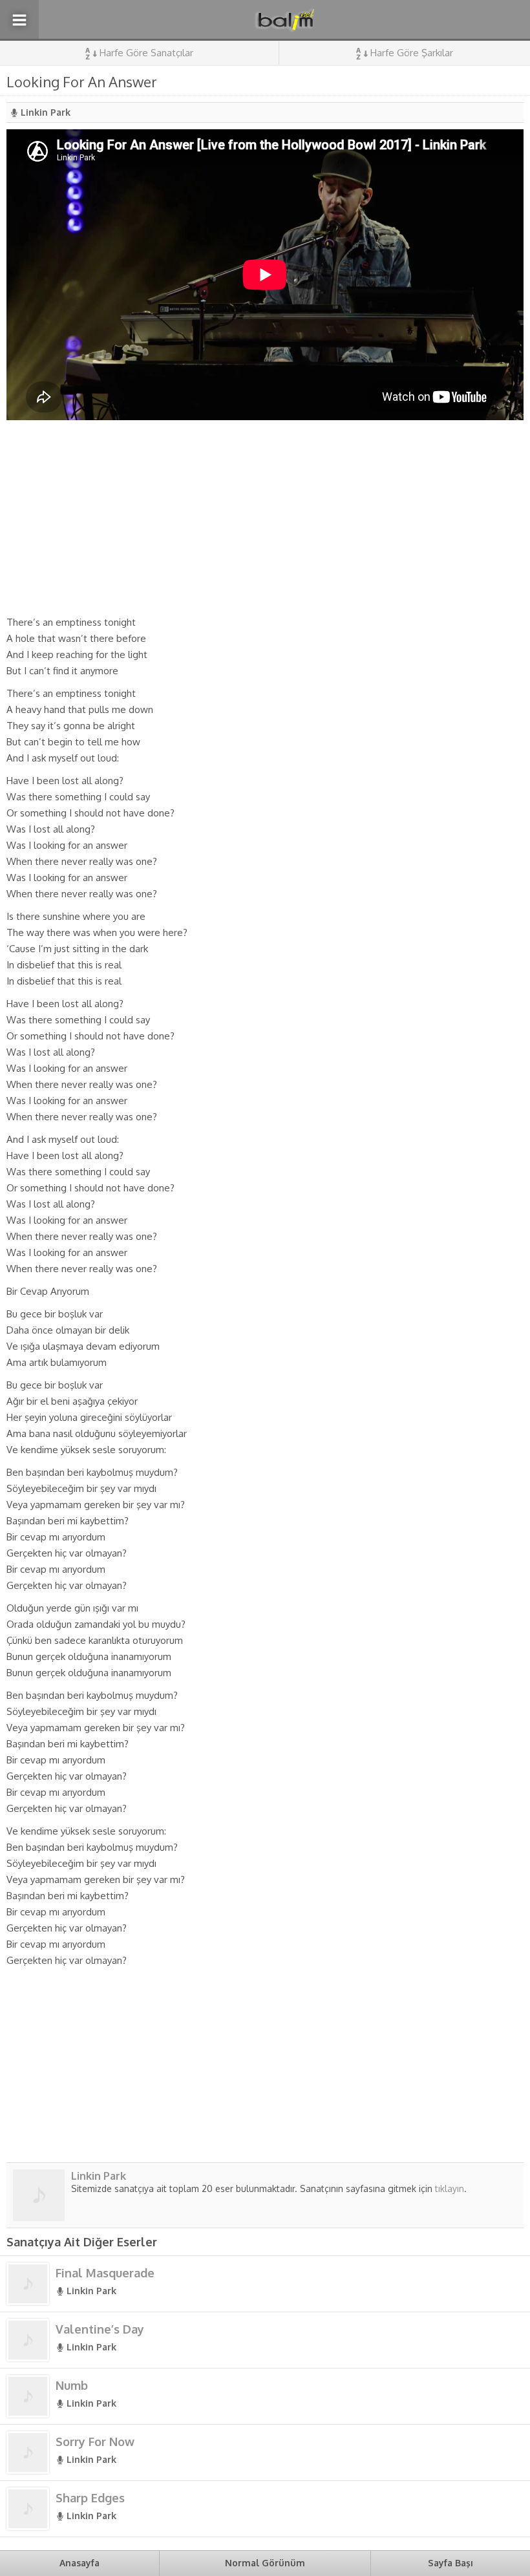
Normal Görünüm (265, 2563)
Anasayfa (79, 2563)
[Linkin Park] (39, 2216)
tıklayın (450, 2188)
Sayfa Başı (450, 2563)
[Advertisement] (265, 517)
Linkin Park (46, 112)
